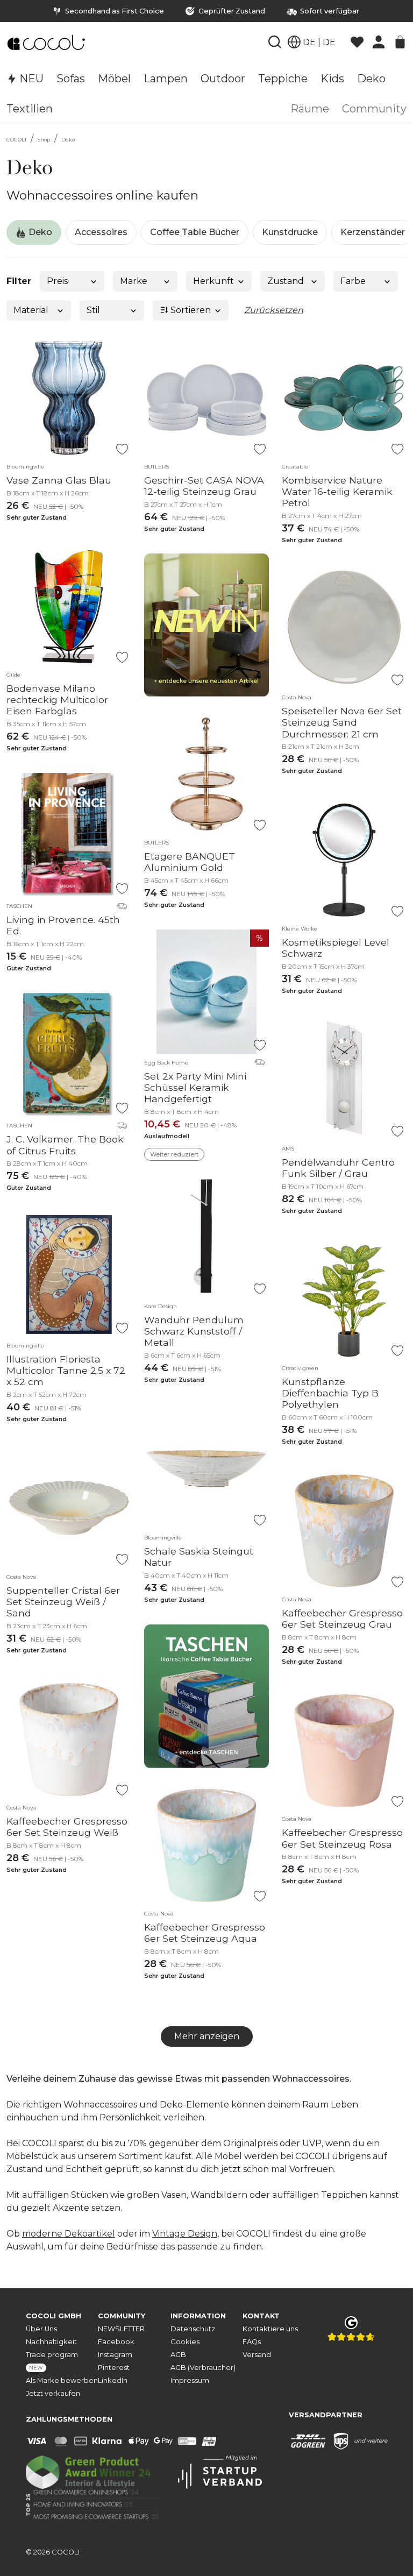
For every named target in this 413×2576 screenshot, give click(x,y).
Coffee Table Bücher (195, 232)
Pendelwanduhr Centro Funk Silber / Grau (338, 1168)
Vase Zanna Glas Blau (59, 480)
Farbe (353, 281)
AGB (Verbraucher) (203, 2368)
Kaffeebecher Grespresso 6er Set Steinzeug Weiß (67, 1827)
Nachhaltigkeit (51, 2342)
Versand (257, 2355)
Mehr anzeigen (207, 2036)
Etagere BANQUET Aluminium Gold (190, 862)
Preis (57, 281)
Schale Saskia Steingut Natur (199, 1557)
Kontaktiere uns (270, 2329)
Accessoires (101, 232)
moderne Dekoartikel (69, 2234)
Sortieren (190, 310)
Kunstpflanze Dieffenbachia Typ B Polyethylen (330, 1393)
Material (31, 310)
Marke (134, 281)
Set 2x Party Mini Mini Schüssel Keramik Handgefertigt (195, 1087)
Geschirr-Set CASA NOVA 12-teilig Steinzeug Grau (204, 486)
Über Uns (41, 2329)
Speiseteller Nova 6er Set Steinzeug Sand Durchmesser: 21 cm (342, 722)
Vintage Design (185, 2234)
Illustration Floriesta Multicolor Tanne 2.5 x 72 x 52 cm (66, 1370)
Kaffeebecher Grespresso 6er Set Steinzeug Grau (342, 1619)
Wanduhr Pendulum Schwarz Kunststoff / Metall (194, 1331)
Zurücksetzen (274, 310)
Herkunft (213, 281)
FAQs (252, 2342)
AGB (178, 2355)
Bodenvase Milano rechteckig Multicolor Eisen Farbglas (57, 700)
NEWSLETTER (121, 2329)
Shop (44, 140)
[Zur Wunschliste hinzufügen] (122, 449)
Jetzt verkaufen (53, 2393)
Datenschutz (193, 2329)
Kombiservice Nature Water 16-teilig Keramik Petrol (337, 491)
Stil (93, 310)
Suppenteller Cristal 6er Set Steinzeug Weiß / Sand (63, 1602)
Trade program (52, 2361)
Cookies (185, 2342)
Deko (68, 140)
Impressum (190, 2380)
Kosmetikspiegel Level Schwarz (336, 948)
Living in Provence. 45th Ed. (63, 925)
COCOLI (16, 140)
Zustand (286, 281)
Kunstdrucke (290, 232)
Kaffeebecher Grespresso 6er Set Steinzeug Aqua (205, 1933)
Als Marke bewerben (62, 2380)
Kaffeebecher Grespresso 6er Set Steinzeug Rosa (342, 1838)
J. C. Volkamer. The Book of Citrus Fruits (65, 1145)
